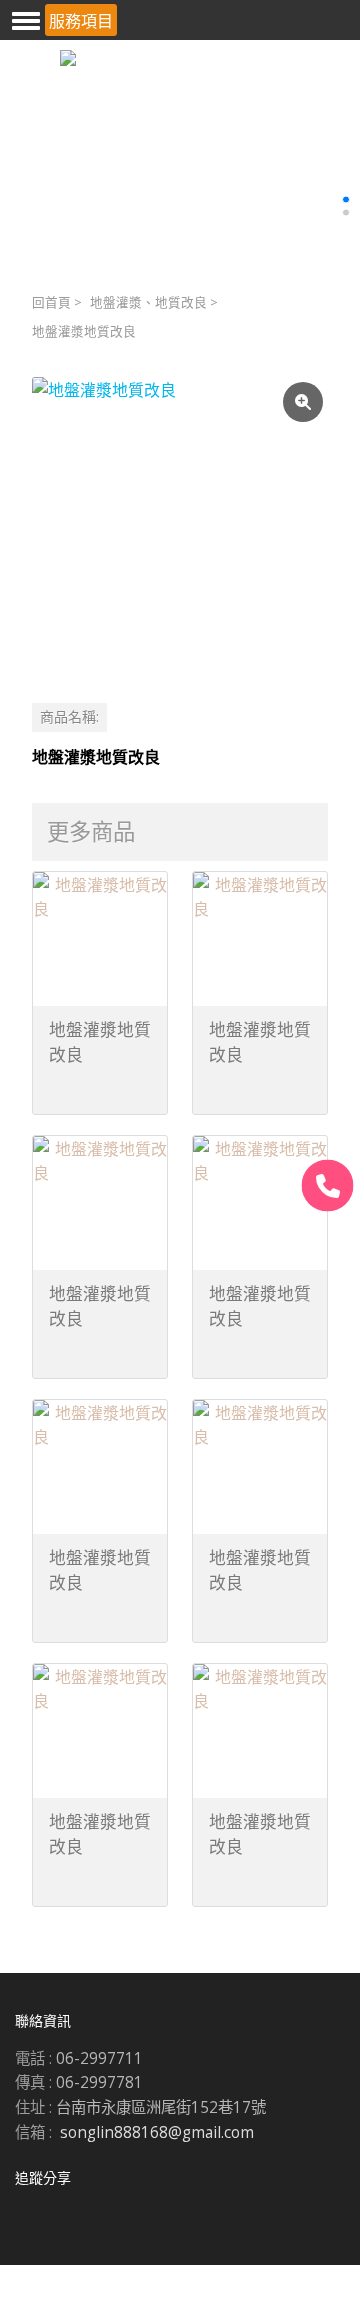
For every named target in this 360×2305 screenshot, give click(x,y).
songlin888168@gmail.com (157, 2132)
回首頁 (51, 302)
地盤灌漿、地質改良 (148, 302)
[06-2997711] (328, 1185)
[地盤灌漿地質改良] (180, 525)
